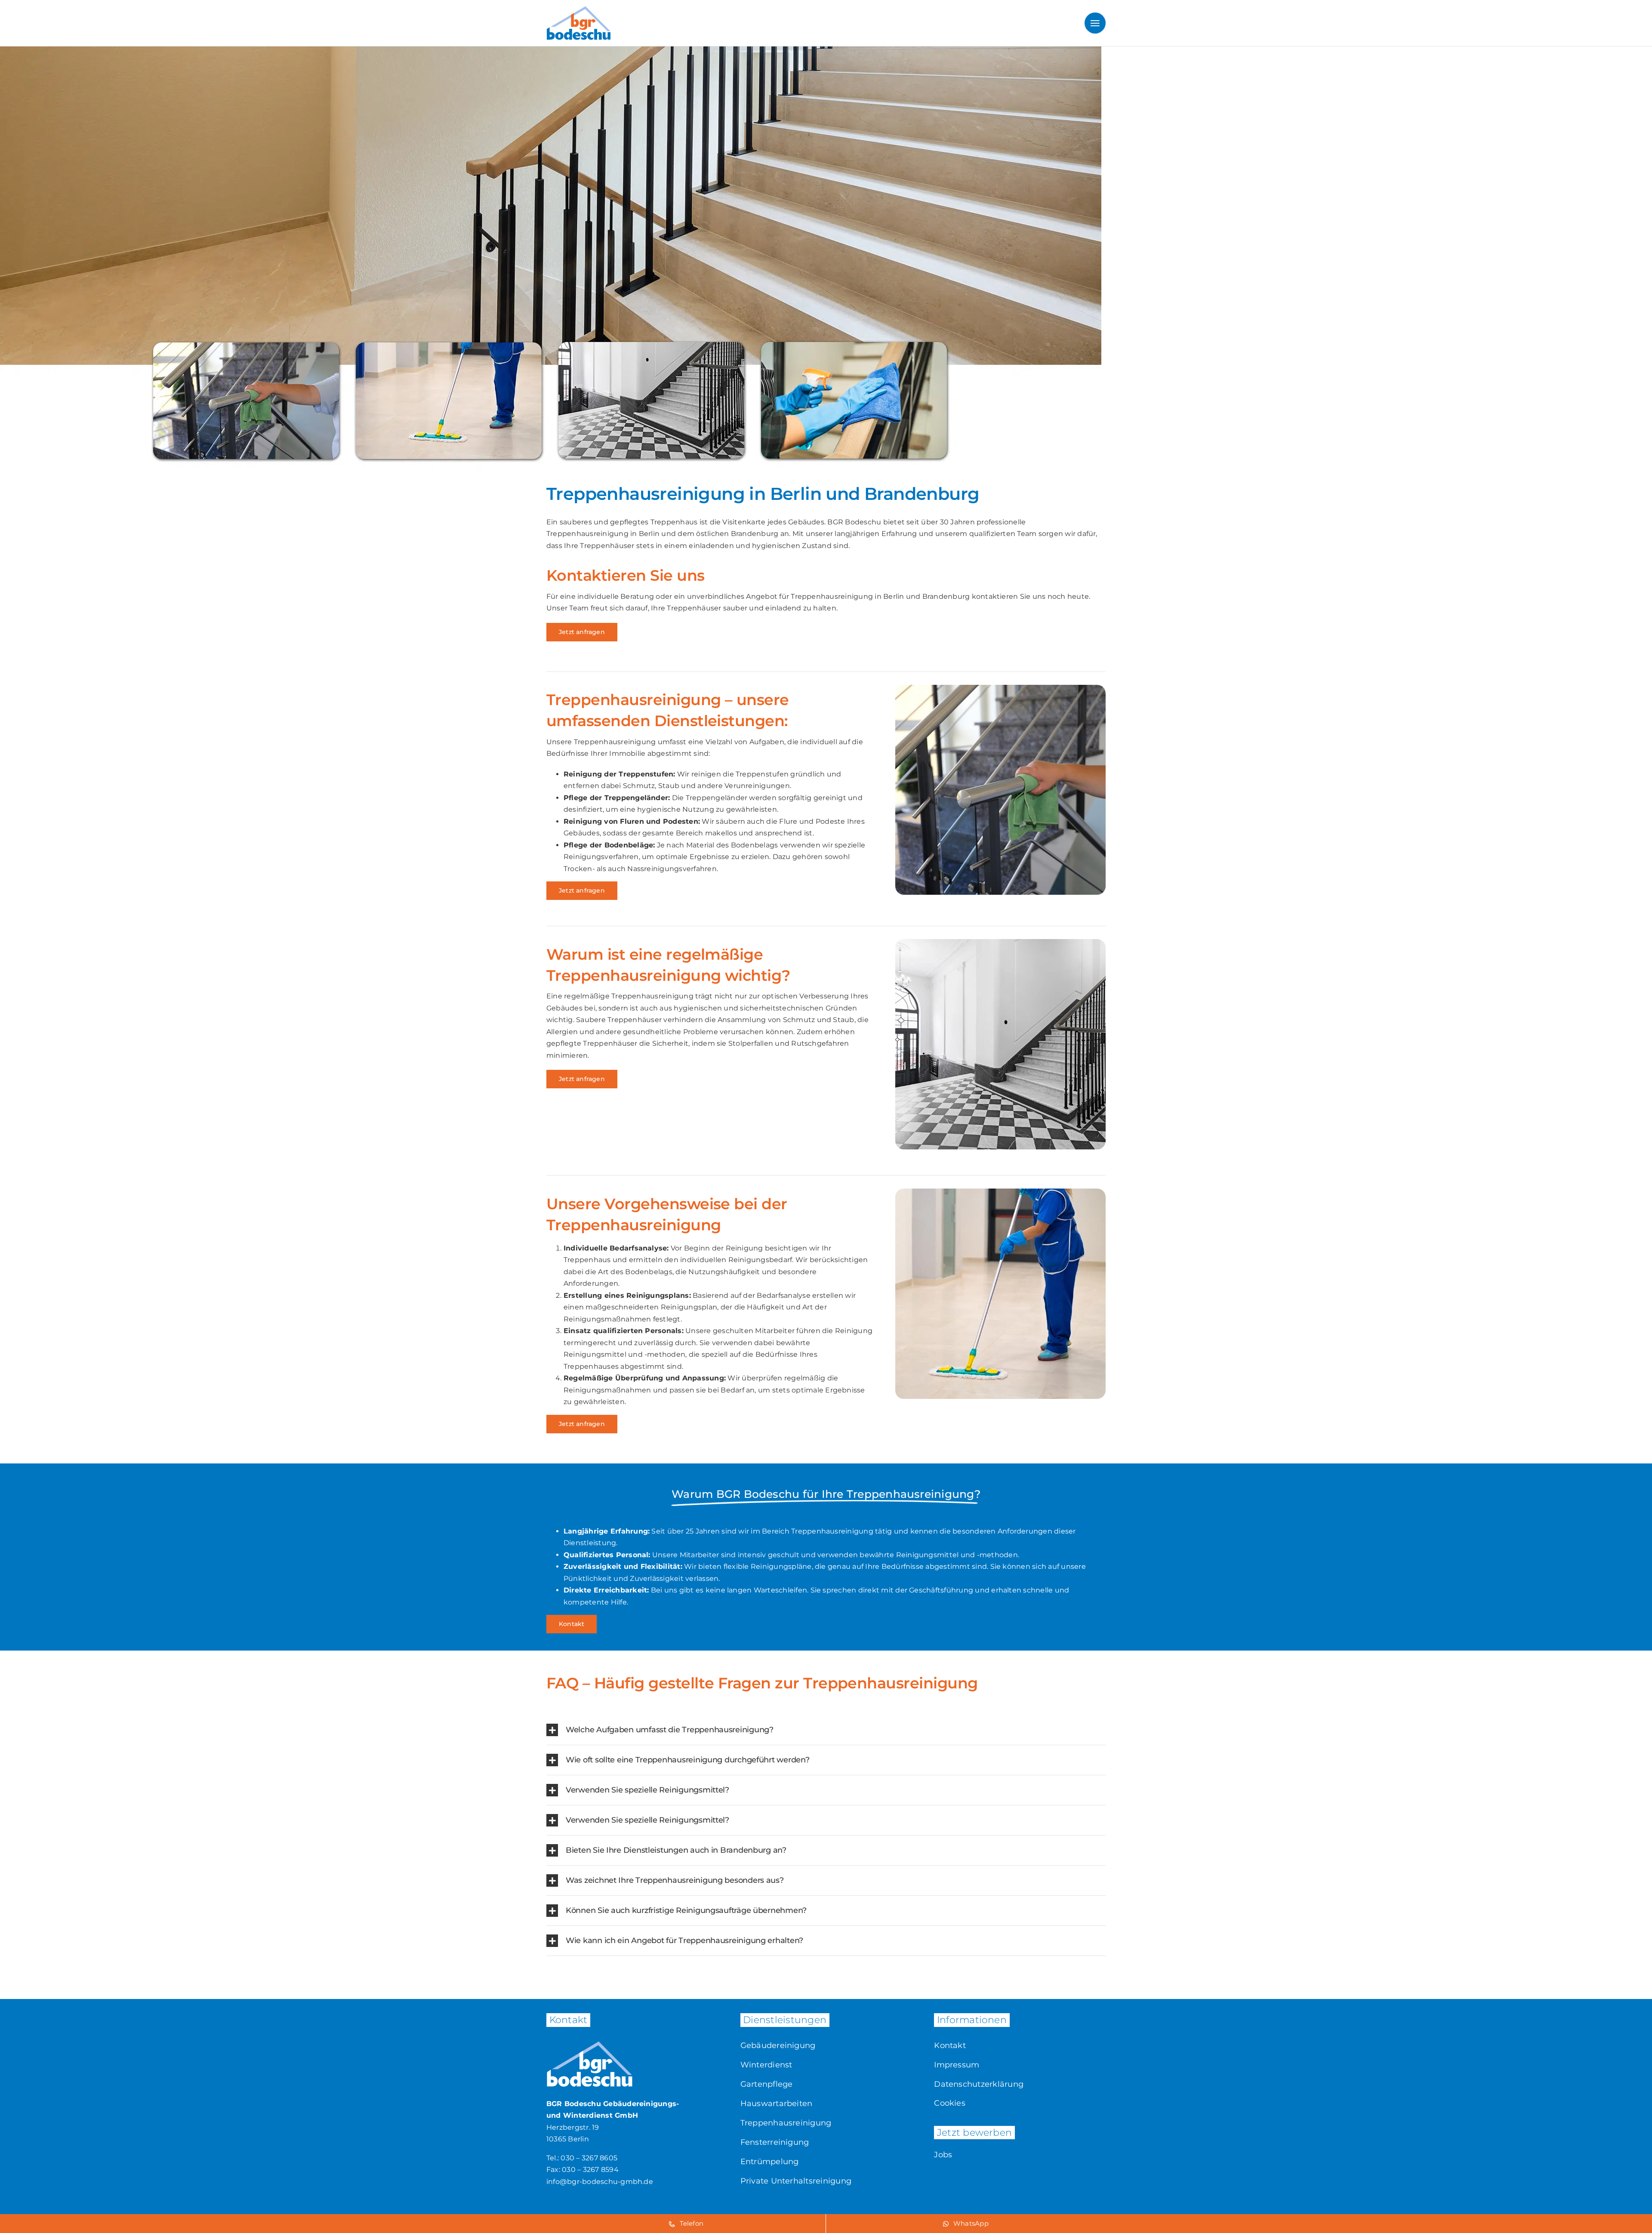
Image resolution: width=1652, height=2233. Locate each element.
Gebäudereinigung (778, 2045)
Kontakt (950, 2045)
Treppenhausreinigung (786, 2123)
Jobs (943, 2155)
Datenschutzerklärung (979, 2084)
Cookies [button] (950, 2103)
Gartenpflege (767, 2084)
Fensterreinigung (775, 2142)
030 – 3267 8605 (589, 2158)
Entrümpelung (770, 2162)
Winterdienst (766, 2065)
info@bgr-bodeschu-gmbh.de (600, 2182)
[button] (826, 1730)
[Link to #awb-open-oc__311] (1095, 23)
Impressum (957, 2065)
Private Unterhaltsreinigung (796, 2181)
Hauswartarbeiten (777, 2104)
